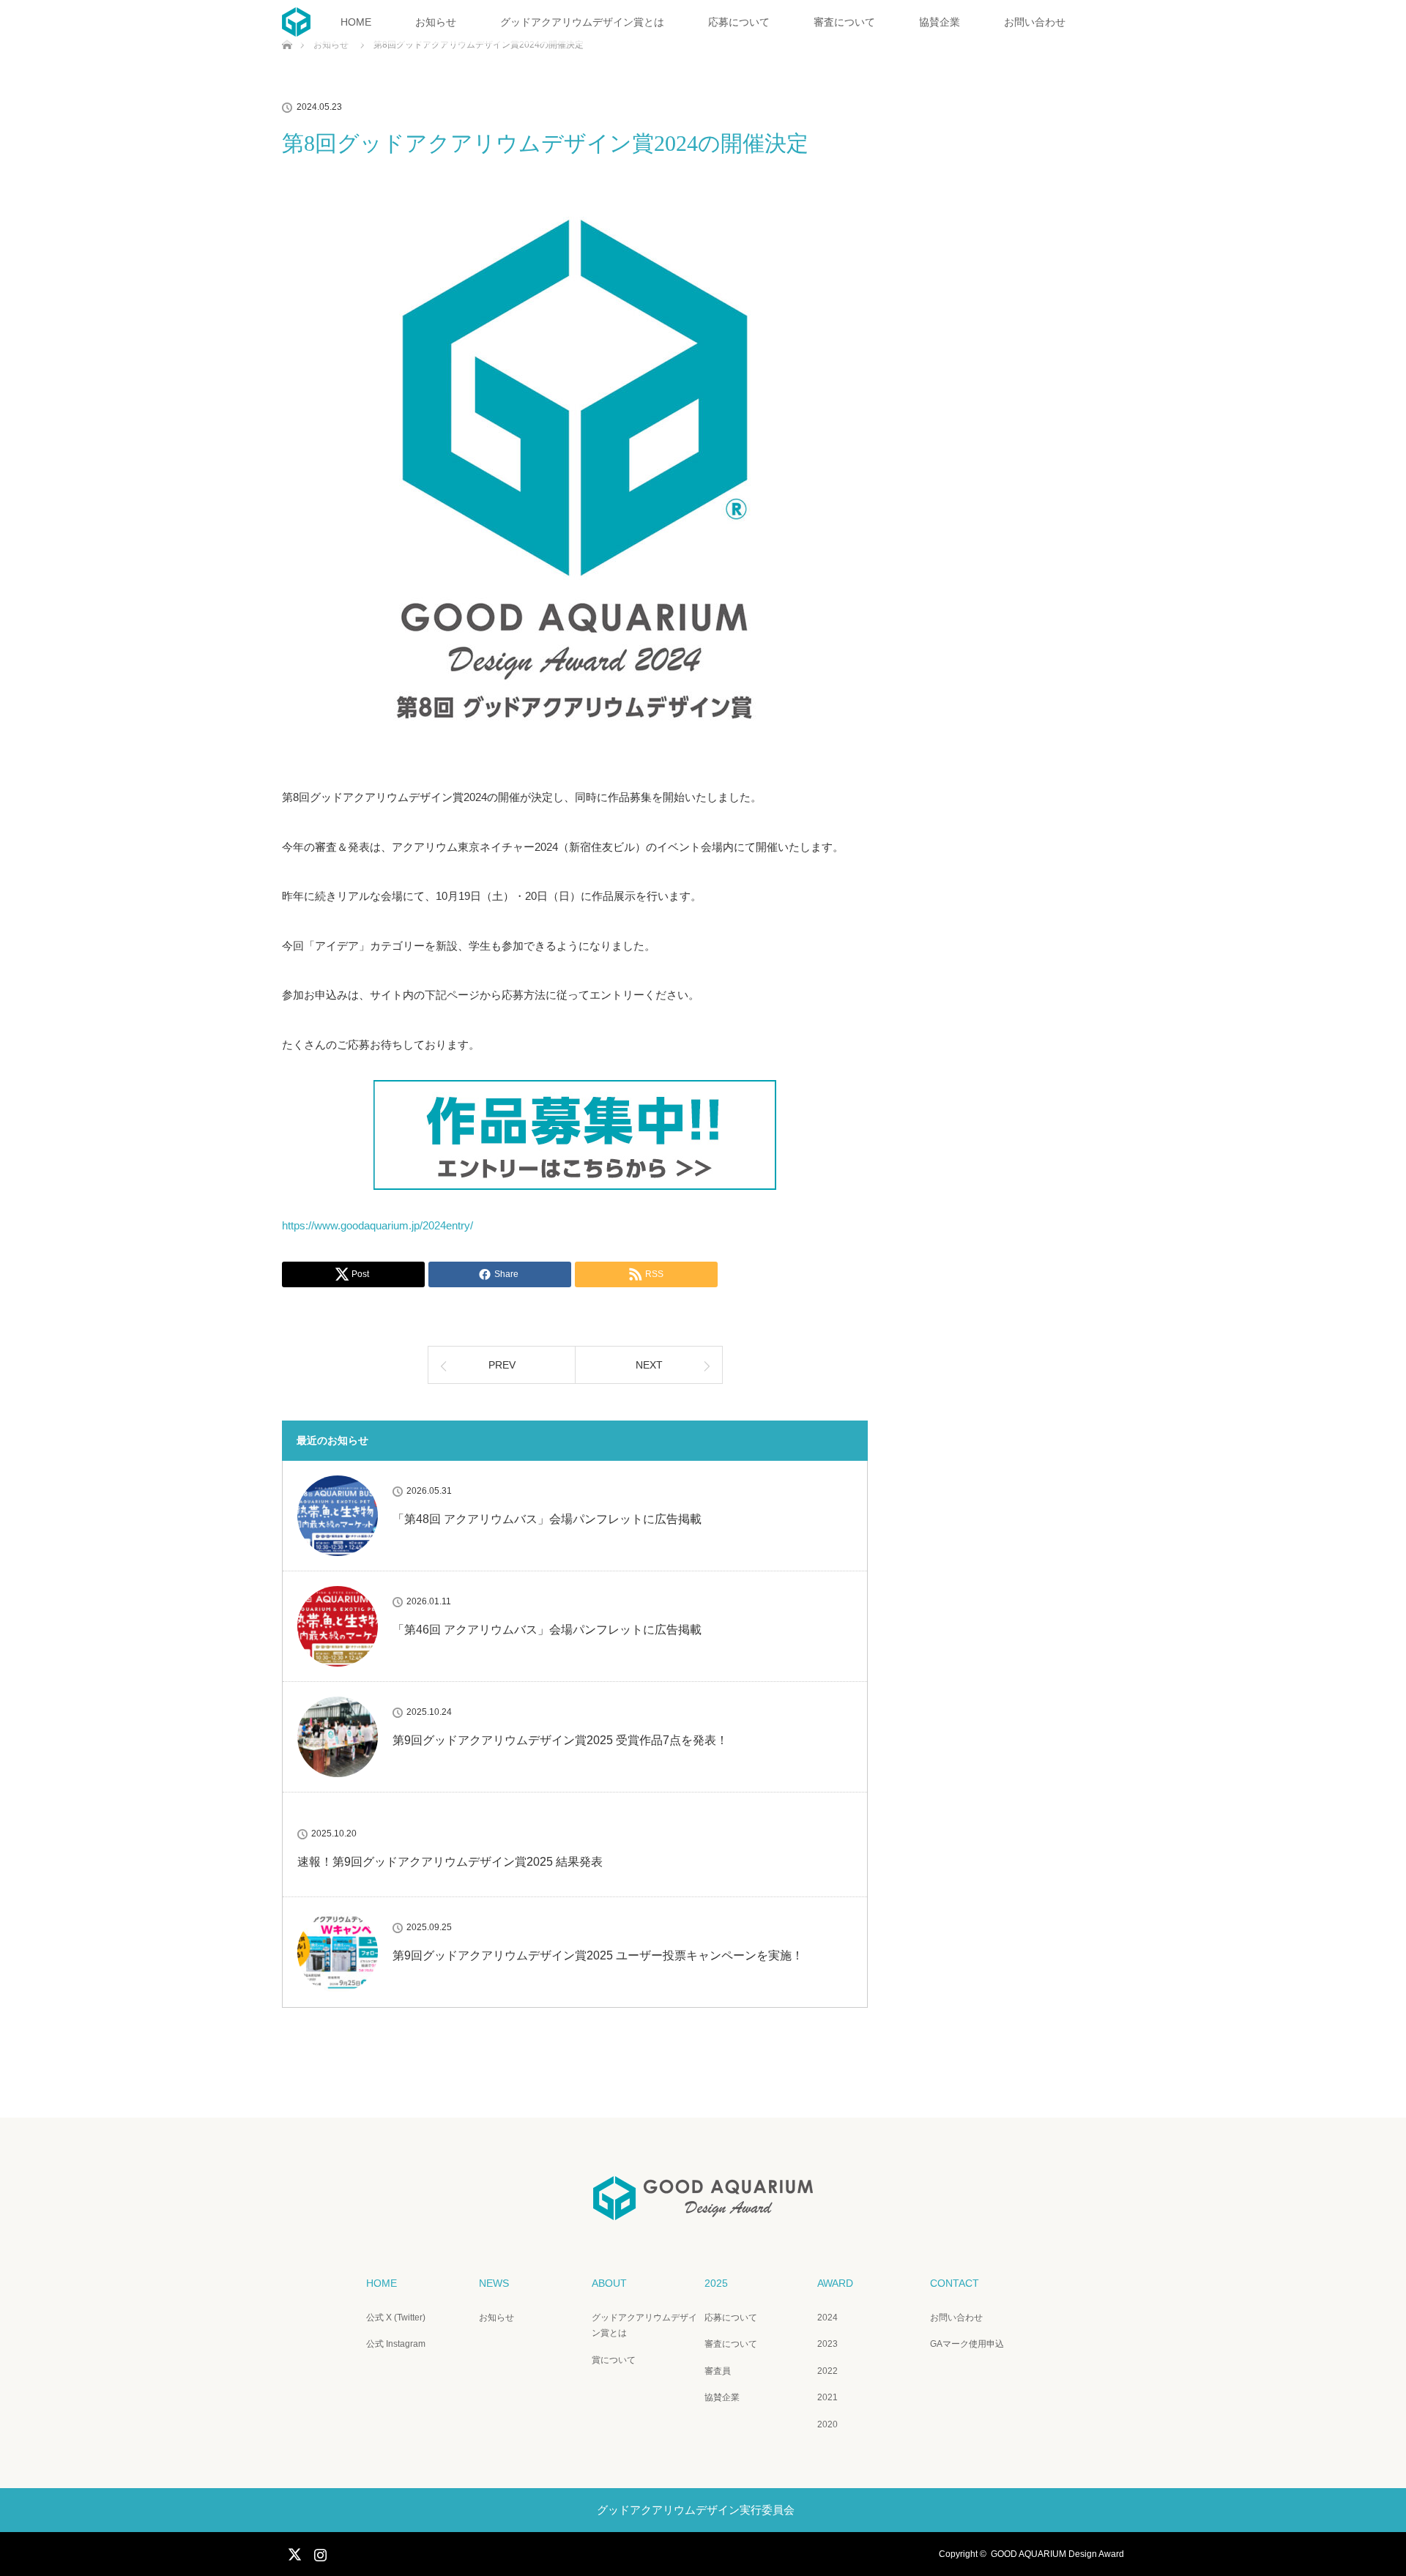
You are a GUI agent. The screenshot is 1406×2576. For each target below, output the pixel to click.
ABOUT (609, 2283)
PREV (502, 1365)
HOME (356, 22)
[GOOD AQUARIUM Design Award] (703, 2210)
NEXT (649, 1365)
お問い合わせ (1035, 22)
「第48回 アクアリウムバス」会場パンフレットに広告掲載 (547, 1519)
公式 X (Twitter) (396, 2318)
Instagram (319, 2552)
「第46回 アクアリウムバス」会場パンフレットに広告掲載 (547, 1630)
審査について (844, 22)
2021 (827, 2397)
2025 (716, 2283)
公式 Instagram (396, 2344)
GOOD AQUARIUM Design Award (1057, 2554)
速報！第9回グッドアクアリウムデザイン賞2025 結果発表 (450, 1862)
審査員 (718, 2371)
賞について (614, 2360)
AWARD (835, 2283)
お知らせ (436, 22)
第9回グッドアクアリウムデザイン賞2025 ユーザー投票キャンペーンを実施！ (598, 1955)
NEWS (494, 2283)
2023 (827, 2344)
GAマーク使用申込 (967, 2344)
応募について (739, 22)
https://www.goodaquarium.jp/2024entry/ (377, 1225)
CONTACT (955, 2283)
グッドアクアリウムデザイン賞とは (582, 22)
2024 (827, 2318)
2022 (827, 2371)
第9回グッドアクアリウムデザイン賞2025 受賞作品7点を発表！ (560, 1740)
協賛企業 (940, 22)
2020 (827, 2424)
